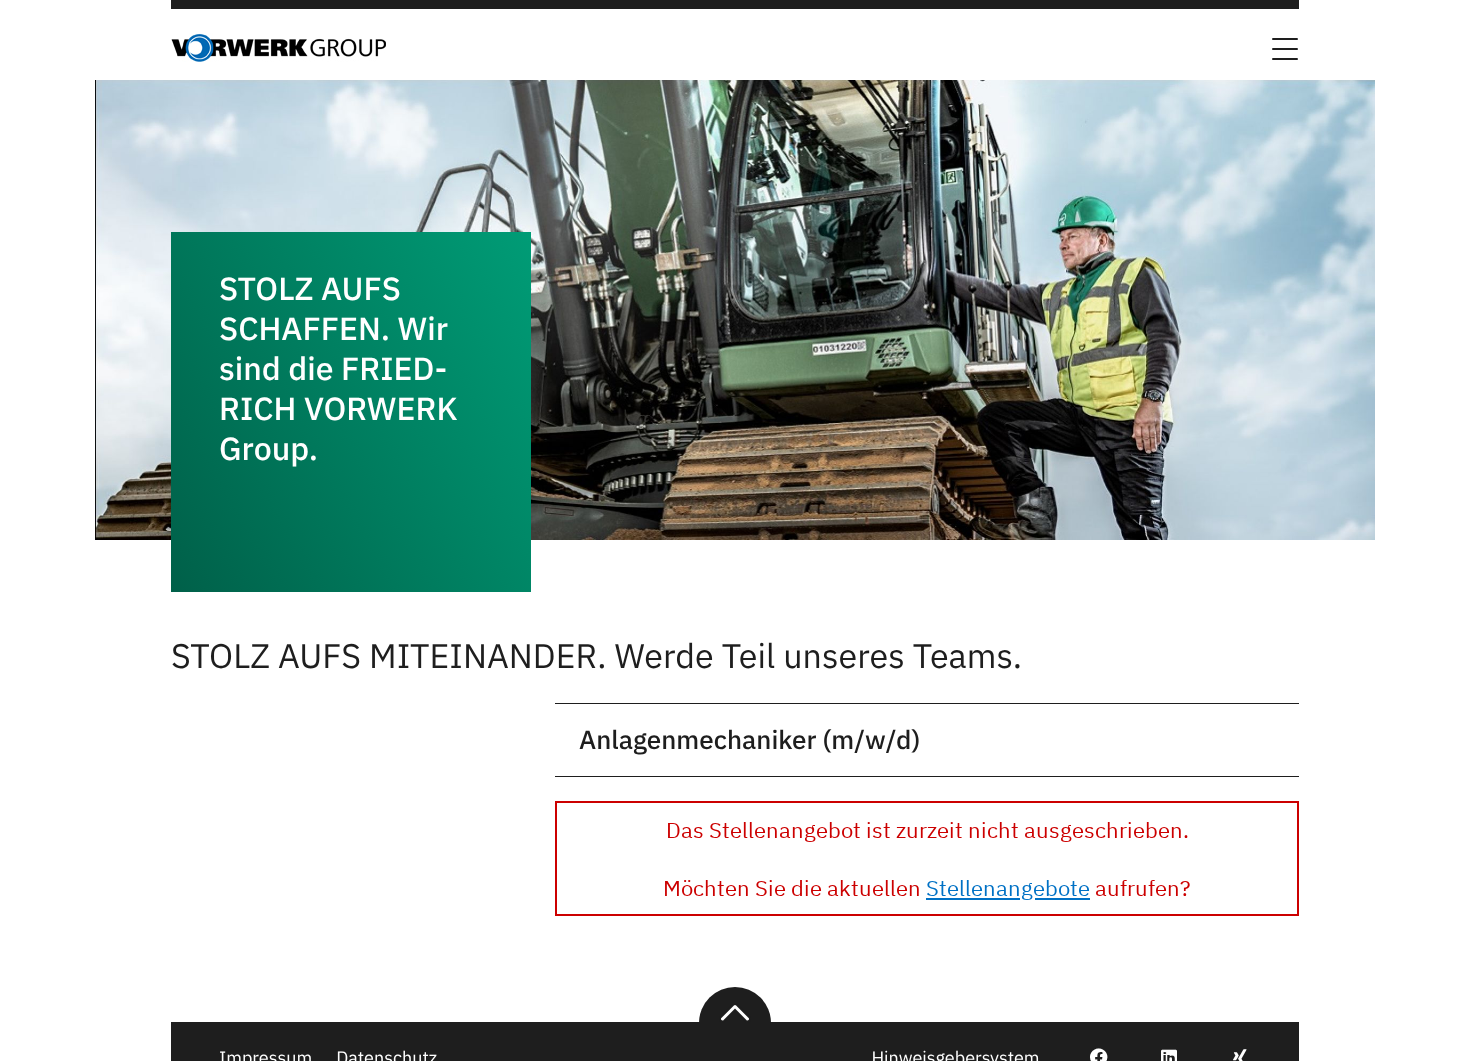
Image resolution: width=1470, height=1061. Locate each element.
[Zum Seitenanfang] (735, 1005)
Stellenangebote (1008, 887)
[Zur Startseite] (278, 56)
